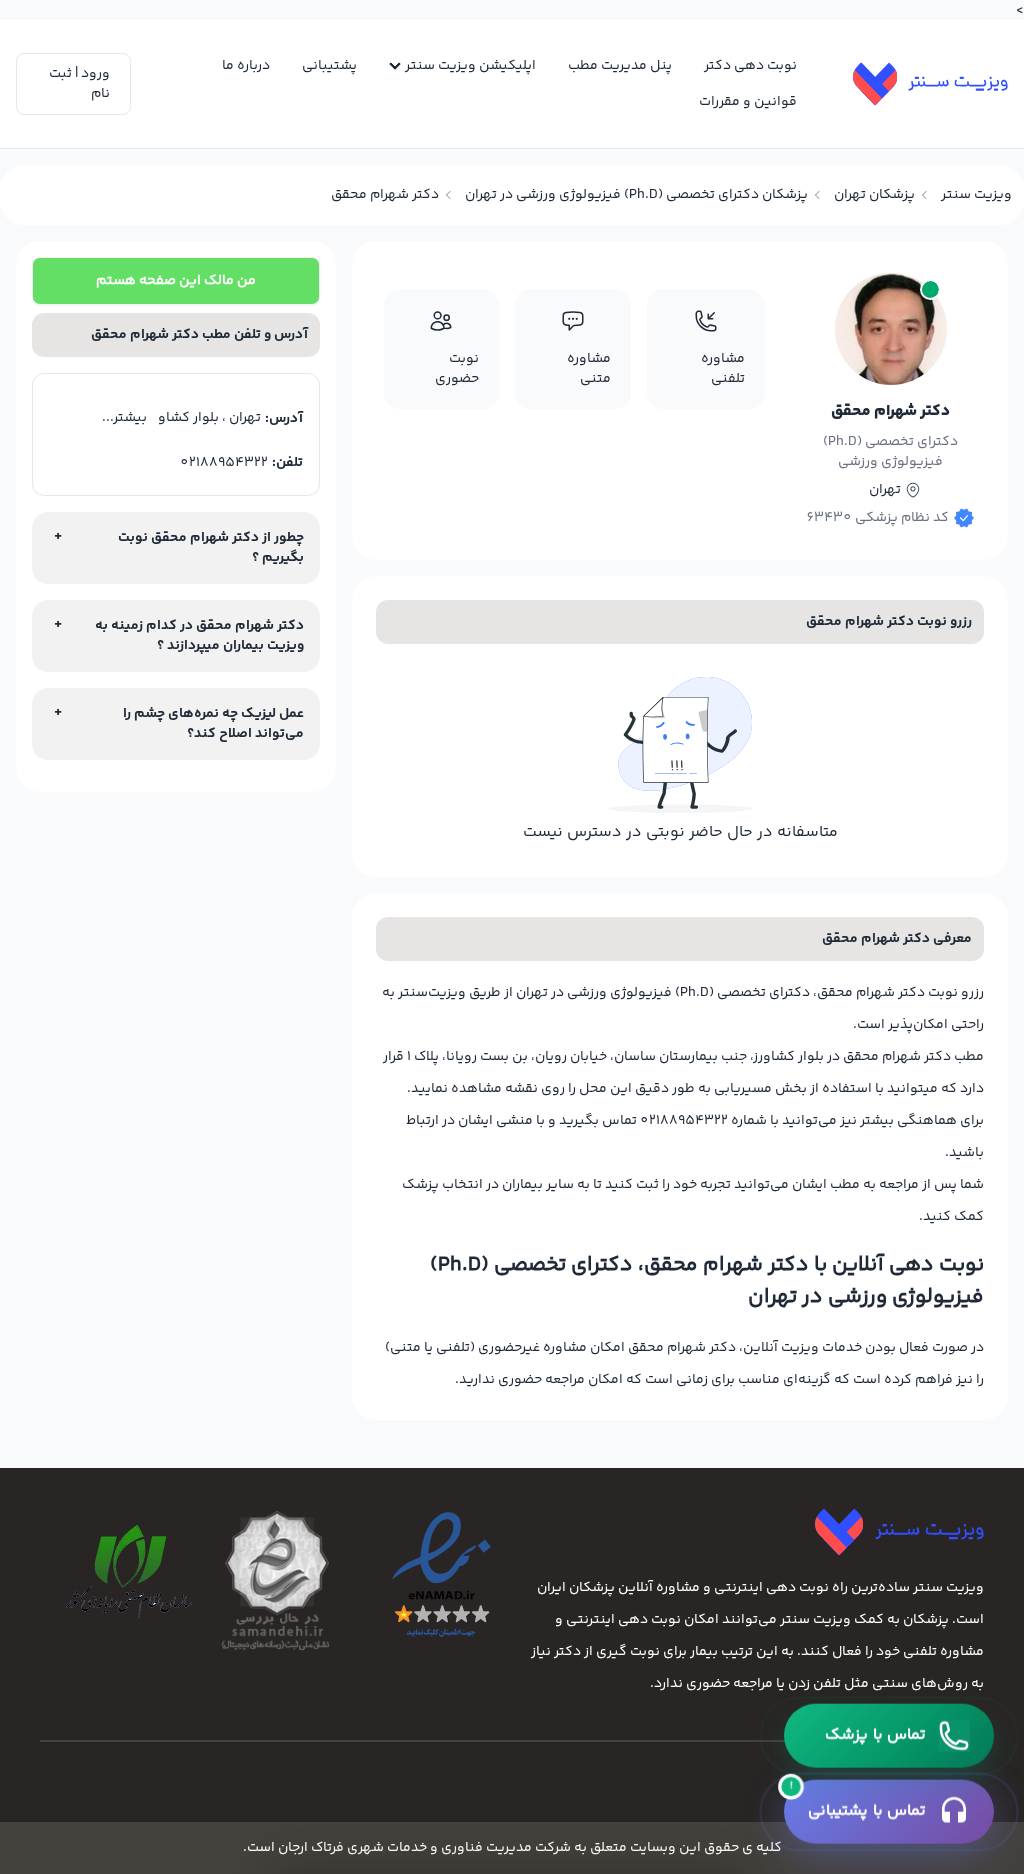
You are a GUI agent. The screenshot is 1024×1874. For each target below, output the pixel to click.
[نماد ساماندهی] (277, 1580)
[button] (889, 1736)
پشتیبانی (329, 66)
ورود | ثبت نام (79, 84)
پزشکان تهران (874, 195)
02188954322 (224, 463)
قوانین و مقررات (748, 102)
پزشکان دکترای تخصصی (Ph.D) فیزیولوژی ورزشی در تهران (636, 195)
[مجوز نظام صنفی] (122, 1571)
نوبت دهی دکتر (750, 66)
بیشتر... (124, 418)
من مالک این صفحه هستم (176, 281)
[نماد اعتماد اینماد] (431, 1576)
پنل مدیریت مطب (620, 66)
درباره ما (246, 66)
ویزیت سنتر (976, 195)
